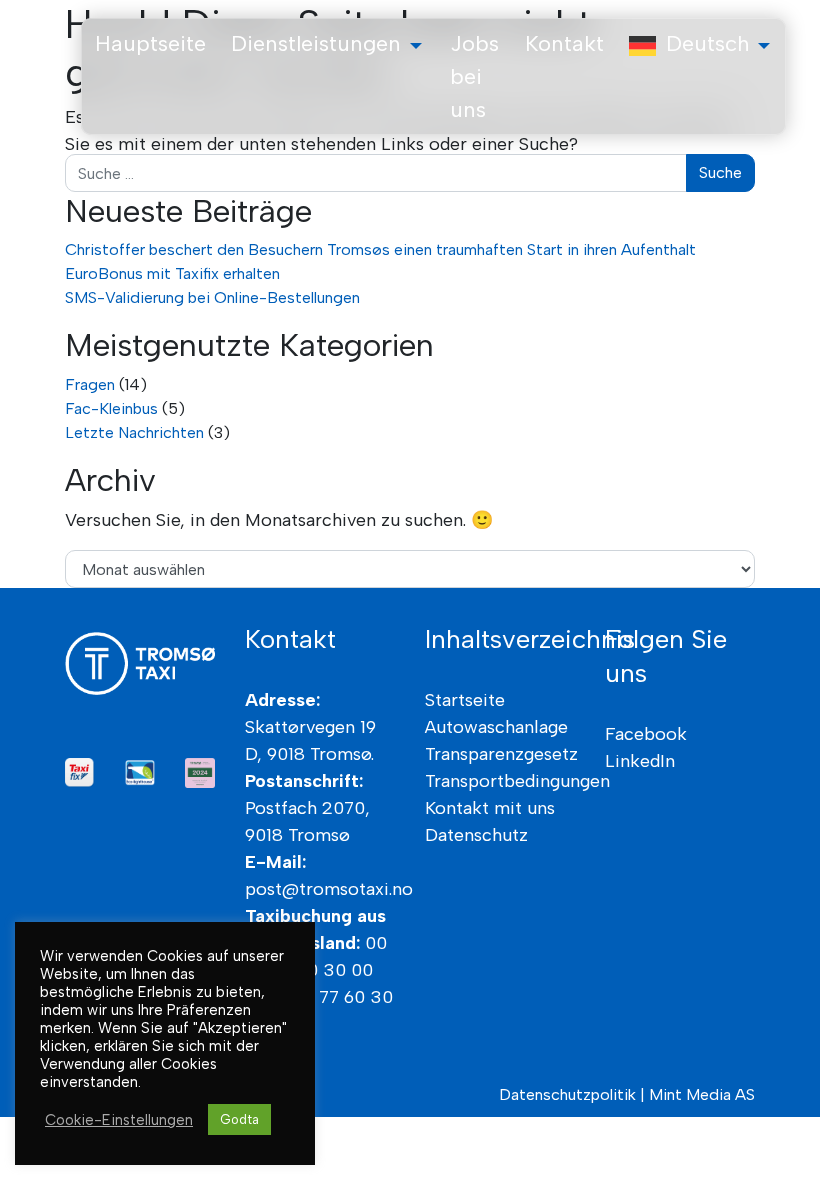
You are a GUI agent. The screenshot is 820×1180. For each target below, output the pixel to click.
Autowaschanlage (496, 727)
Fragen (90, 384)
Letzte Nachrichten (134, 432)
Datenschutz (476, 835)
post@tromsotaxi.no (329, 889)
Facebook (646, 734)
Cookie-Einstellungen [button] (119, 1120)
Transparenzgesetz (501, 754)
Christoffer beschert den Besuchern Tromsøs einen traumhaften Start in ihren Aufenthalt (380, 249)
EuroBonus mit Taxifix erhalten (172, 273)
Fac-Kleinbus (111, 408)
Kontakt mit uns (490, 808)
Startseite (465, 700)
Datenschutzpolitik (567, 1094)
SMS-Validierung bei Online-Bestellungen (212, 297)
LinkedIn (640, 761)
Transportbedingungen (517, 781)
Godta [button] (239, 1119)
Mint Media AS (702, 1094)
